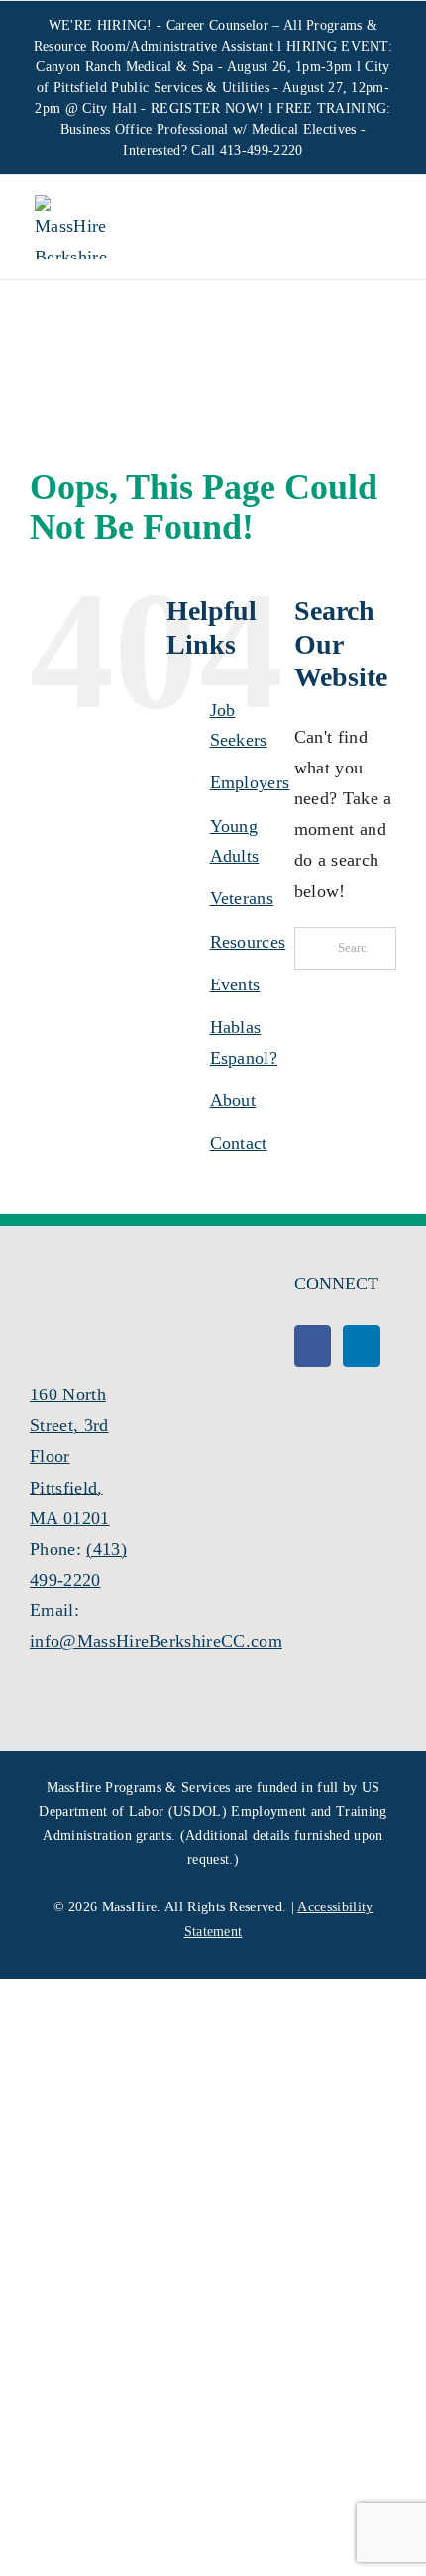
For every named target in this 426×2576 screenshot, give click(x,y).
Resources (248, 942)
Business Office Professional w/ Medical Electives (209, 129)
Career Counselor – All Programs (265, 25)
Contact (239, 1143)
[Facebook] (313, 1346)
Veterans (242, 898)
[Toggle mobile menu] (375, 230)
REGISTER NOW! (207, 108)
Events (235, 984)
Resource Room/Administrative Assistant (154, 46)
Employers (250, 782)
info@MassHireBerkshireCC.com (156, 1641)
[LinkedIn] (361, 1346)
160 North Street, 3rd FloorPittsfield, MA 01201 (70, 1456)
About (233, 1100)
